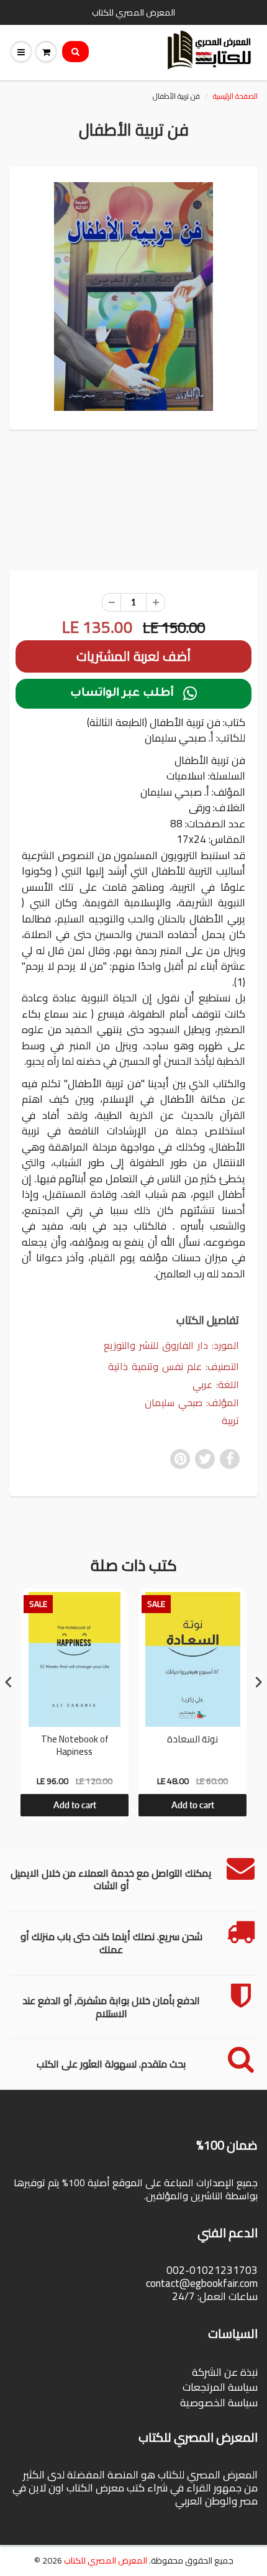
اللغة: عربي (216, 1385)
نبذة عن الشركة (225, 2372)
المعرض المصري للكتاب (106, 2560)
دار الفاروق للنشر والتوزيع (156, 1345)
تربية (230, 1421)
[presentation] (9, 1682)
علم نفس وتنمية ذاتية (155, 1366)
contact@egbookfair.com (202, 2283)
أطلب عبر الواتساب (133, 694)
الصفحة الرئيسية (235, 96)
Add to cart (75, 1805)
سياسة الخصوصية (219, 2403)
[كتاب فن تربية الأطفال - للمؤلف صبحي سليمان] (133, 297)
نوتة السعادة (192, 1741)
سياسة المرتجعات (220, 2387)
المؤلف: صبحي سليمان (192, 1403)
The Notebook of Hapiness (75, 1747)
